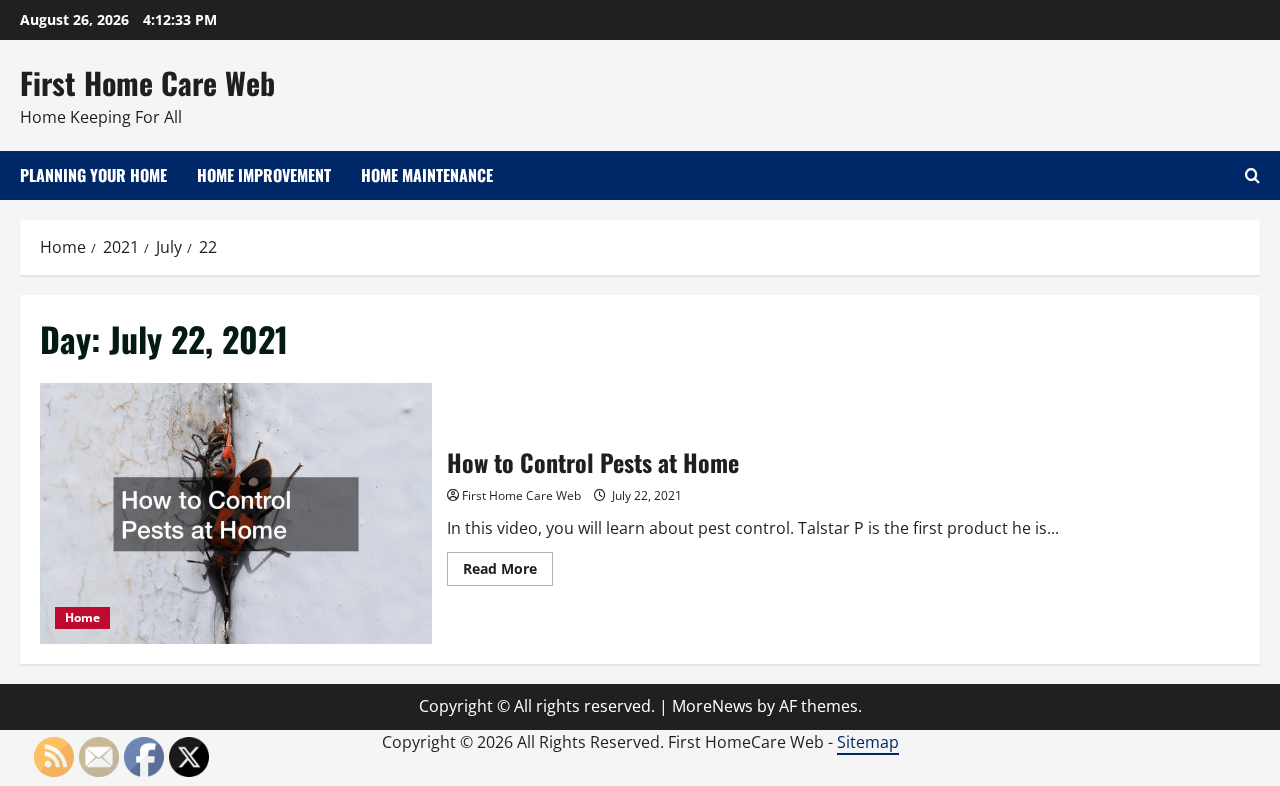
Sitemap (868, 742)
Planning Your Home (93, 175)
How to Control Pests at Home (236, 514)
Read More (508, 572)
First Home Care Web (147, 82)
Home (82, 617)
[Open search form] (1252, 175)
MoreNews (712, 706)
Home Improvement (264, 175)
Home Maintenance (427, 175)
